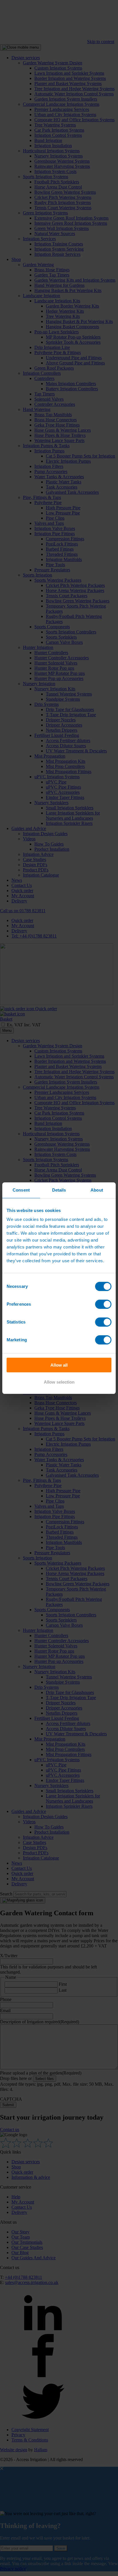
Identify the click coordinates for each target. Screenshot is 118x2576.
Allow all (59, 1365)
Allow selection (59, 1382)
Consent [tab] (21, 1190)
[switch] (103, 1304)
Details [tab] (59, 1190)
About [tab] (97, 1190)
